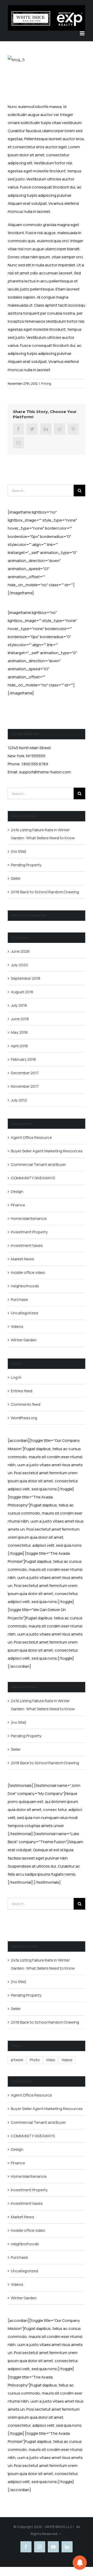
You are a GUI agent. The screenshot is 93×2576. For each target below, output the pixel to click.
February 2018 (23, 1059)
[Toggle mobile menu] (83, 33)
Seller (16, 878)
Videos (17, 1326)
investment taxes (27, 1245)
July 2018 (19, 1005)
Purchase (19, 1299)
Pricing (46, 384)
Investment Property (29, 1232)
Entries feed (22, 1391)
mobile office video (28, 1272)
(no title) (19, 851)
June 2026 (20, 951)
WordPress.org (24, 1418)
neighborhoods (25, 1286)
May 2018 (19, 1032)
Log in (16, 1377)
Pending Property (26, 865)
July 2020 (19, 965)
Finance (18, 1205)
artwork (17, 2060)
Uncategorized (24, 1313)
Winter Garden (24, 1340)
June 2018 (20, 1019)
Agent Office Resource (31, 1137)
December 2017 (25, 1073)
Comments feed (26, 1404)
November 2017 (25, 1086)
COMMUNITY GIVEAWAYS (33, 1178)
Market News (22, 1259)
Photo (35, 2060)
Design (17, 1191)
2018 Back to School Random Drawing (45, 892)
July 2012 (19, 1100)
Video (51, 2060)
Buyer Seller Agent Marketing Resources (47, 1151)
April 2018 (19, 1046)
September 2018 (26, 978)
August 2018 (22, 992)
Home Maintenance (29, 1218)
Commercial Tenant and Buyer (38, 1164)
